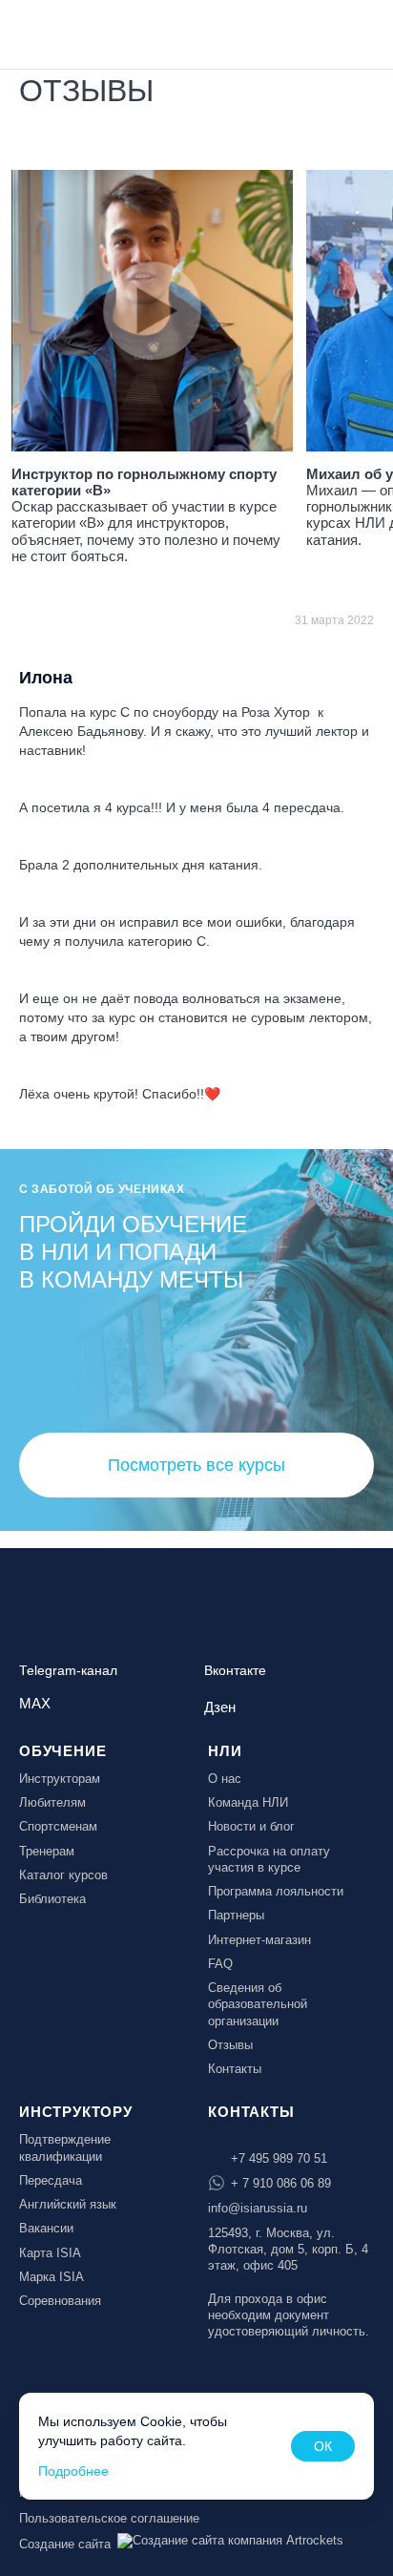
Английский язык (68, 2204)
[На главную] (69, 32)
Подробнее (73, 2471)
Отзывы (230, 2045)
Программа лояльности (276, 1891)
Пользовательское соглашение (109, 2518)
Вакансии (46, 2228)
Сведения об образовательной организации (258, 2004)
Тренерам (47, 1851)
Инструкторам (60, 1779)
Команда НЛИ (248, 1802)
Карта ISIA (50, 2253)
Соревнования (60, 2301)
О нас (225, 1779)
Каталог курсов (63, 1875)
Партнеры (236, 1915)
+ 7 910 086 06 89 (281, 2183)
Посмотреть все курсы (196, 1465)
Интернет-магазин (259, 1940)
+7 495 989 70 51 (279, 2158)
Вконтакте (235, 1671)
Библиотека (52, 1899)
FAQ (220, 1964)
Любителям (52, 1802)
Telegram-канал (68, 1671)
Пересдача (51, 2180)
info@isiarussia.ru (258, 2208)
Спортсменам (58, 1826)
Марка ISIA (52, 2277)
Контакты (235, 2069)
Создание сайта (65, 2544)
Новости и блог (251, 1826)
